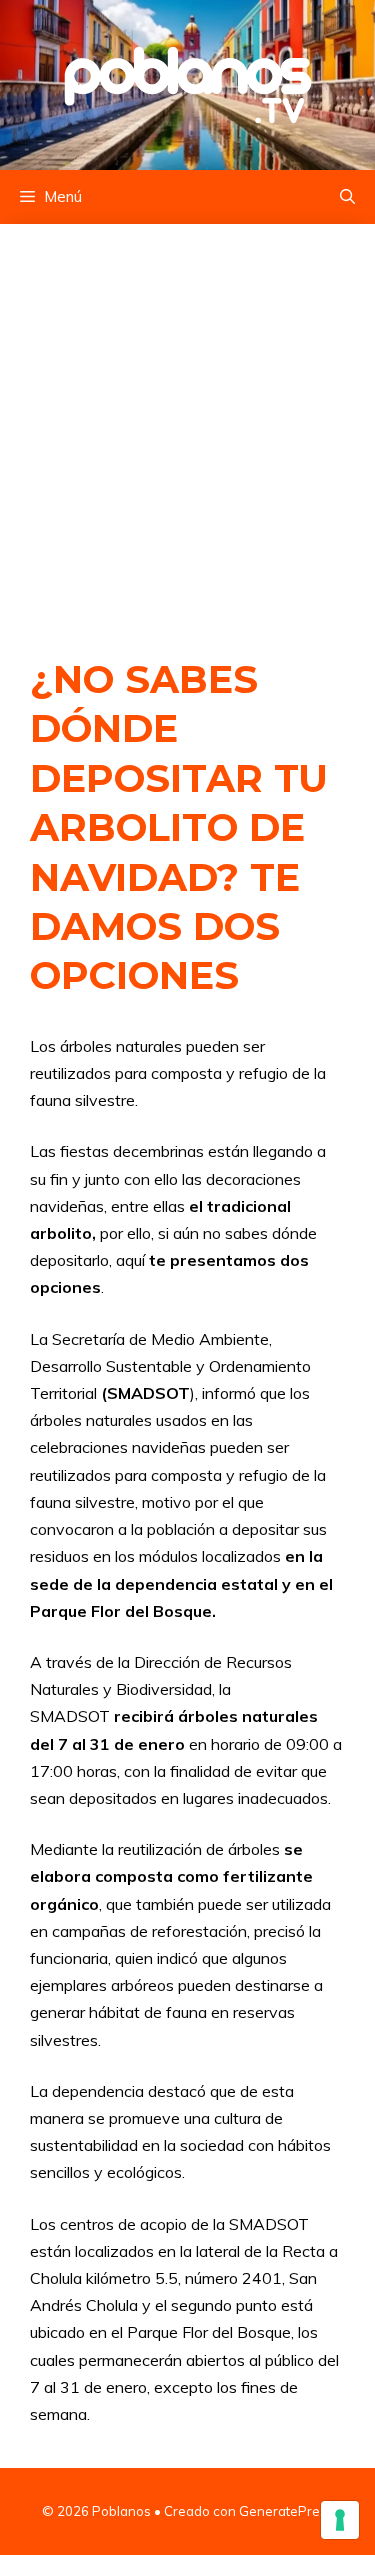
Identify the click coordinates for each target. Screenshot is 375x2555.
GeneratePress (286, 2511)
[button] (347, 197)
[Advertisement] (187, 419)
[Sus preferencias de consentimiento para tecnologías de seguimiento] (340, 2520)
